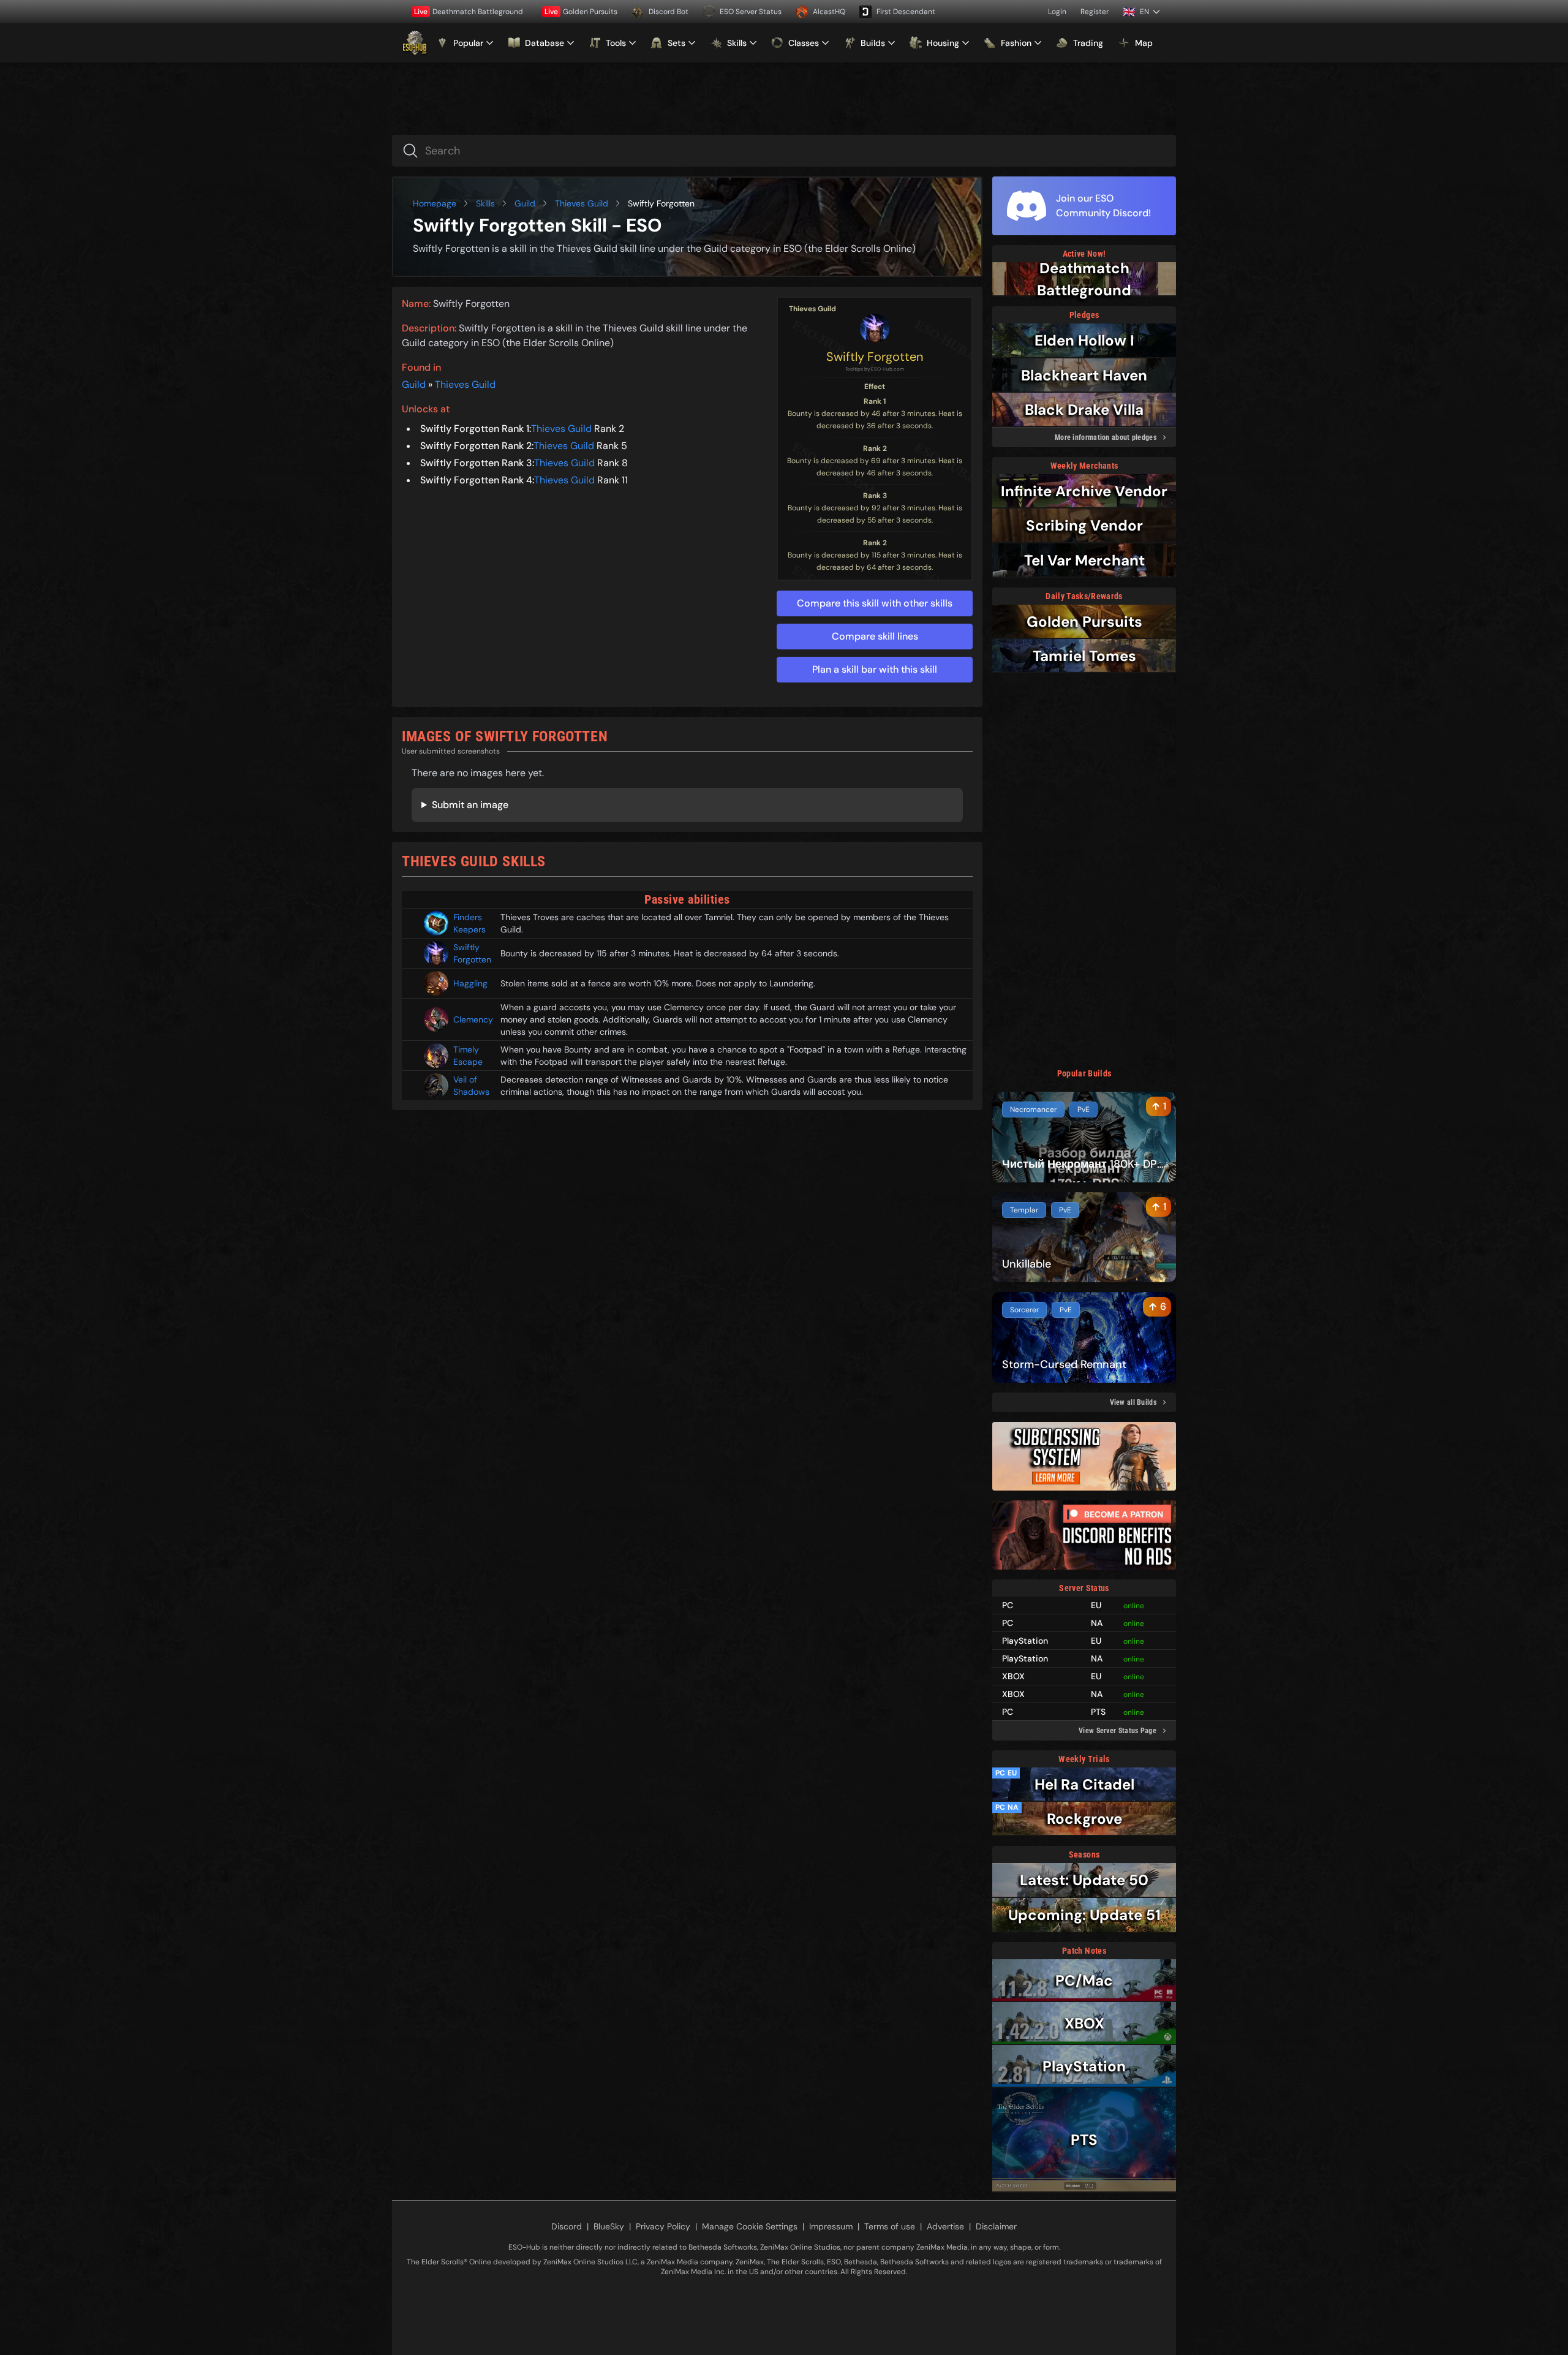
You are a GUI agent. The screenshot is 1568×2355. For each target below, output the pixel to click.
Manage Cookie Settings (750, 2226)
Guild (525, 203)
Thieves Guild (582, 203)
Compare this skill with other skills (875, 603)
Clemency (472, 1019)
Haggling (470, 983)
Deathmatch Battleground (469, 12)
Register (1095, 12)
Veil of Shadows (471, 1086)
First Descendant (906, 12)
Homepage (435, 203)
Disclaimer (996, 2226)
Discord (567, 2226)
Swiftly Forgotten (875, 357)
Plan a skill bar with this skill (875, 669)
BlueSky (609, 2226)
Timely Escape (468, 1056)
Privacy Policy (663, 2226)
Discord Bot (669, 12)
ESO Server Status (751, 12)
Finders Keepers (469, 923)
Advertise (945, 2226)
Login (1057, 12)
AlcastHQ (829, 12)
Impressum (831, 2226)
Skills (485, 203)
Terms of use (890, 2226)
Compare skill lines (875, 636)
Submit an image (470, 805)
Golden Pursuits (581, 12)
